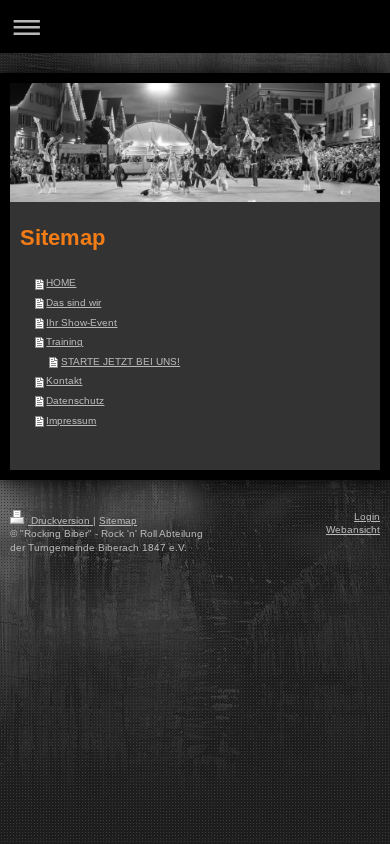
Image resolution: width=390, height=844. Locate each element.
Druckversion (60, 520)
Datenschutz (75, 400)
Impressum (71, 420)
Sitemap (118, 520)
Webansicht (353, 529)
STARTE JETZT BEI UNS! (120, 361)
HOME (61, 282)
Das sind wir (73, 302)
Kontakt (64, 380)
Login (367, 516)
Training (64, 341)
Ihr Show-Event (81, 322)
